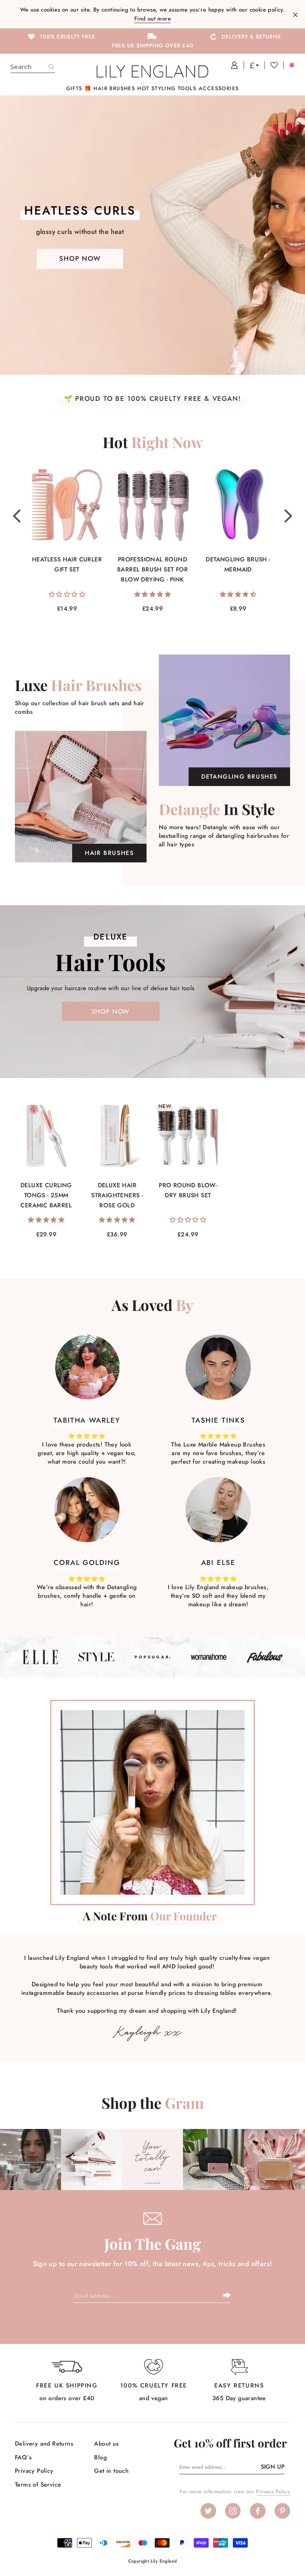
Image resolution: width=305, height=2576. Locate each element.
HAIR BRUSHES (114, 88)
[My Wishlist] (271, 65)
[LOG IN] (232, 65)
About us (106, 2444)
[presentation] (17, 516)
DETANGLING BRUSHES (239, 777)
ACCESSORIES (219, 88)
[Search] (51, 67)
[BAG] (289, 65)
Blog (100, 2457)
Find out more (152, 19)
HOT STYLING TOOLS (167, 88)
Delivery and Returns (44, 2444)
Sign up (273, 2467)
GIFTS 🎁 (79, 88)
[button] (67, 594)
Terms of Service (38, 2485)
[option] (61, 36)
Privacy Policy (34, 2471)
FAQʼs (23, 2457)
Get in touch (111, 2471)
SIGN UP (227, 2295)
